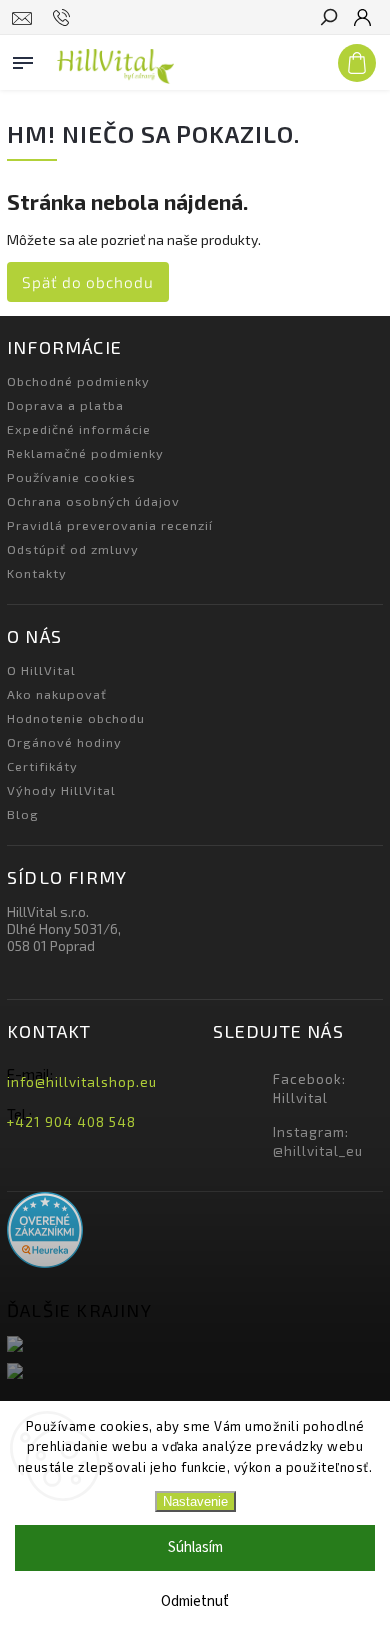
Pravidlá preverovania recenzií (110, 525)
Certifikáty (42, 766)
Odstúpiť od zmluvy (73, 549)
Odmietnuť (195, 1601)
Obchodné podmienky (78, 381)
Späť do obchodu (88, 282)
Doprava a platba (65, 405)
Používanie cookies (71, 477)
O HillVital (41, 670)
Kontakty (37, 573)
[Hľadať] (328, 19)
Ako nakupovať (57, 694)
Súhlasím (195, 1547)
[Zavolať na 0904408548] (64, 18)
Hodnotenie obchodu (76, 718)
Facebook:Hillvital (309, 1088)
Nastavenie (195, 1501)
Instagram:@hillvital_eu (318, 1141)
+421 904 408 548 (71, 1122)
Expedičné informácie (79, 429)
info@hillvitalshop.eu (82, 1082)
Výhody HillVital (61, 790)
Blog (23, 814)
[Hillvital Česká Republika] (195, 1372)
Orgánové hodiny (64, 742)
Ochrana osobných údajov (93, 501)
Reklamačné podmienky (85, 453)
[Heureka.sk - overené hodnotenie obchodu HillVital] (45, 1231)
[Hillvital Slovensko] (195, 1345)
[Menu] (23, 59)
